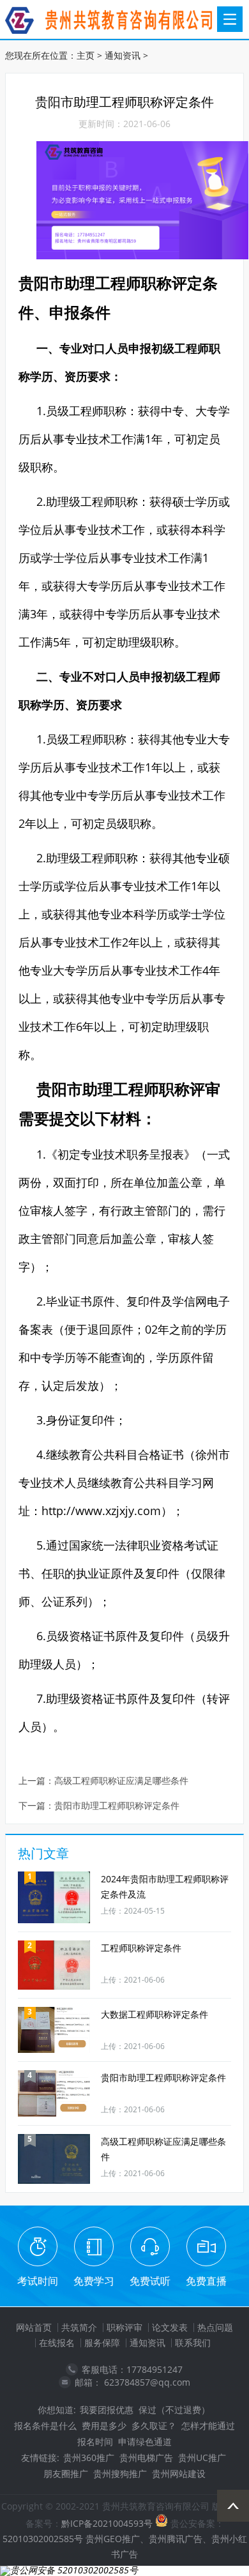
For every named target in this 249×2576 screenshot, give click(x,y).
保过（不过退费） (174, 2410)
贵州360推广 (89, 2458)
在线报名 (57, 2343)
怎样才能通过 (208, 2426)
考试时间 (38, 2281)
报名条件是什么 (45, 2426)
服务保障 (102, 2343)
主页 (86, 55)
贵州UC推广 (202, 2458)
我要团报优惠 (107, 2410)
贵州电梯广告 (146, 2458)
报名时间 (95, 2442)
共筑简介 (79, 2327)
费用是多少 (104, 2426)
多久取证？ (154, 2426)
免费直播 (206, 2281)
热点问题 (215, 2327)
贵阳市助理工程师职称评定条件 (117, 1806)
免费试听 (150, 2281)
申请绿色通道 (145, 2442)
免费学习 (94, 2281)
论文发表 (170, 2327)
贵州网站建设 (179, 2473)
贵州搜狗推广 (120, 2473)
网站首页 (34, 2327)
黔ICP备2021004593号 (107, 2523)
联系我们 (193, 2343)
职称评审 (124, 2327)
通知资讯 (123, 55)
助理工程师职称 (118, 283)
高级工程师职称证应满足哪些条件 (121, 1781)
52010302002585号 (43, 2539)
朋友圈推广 (66, 2473)
